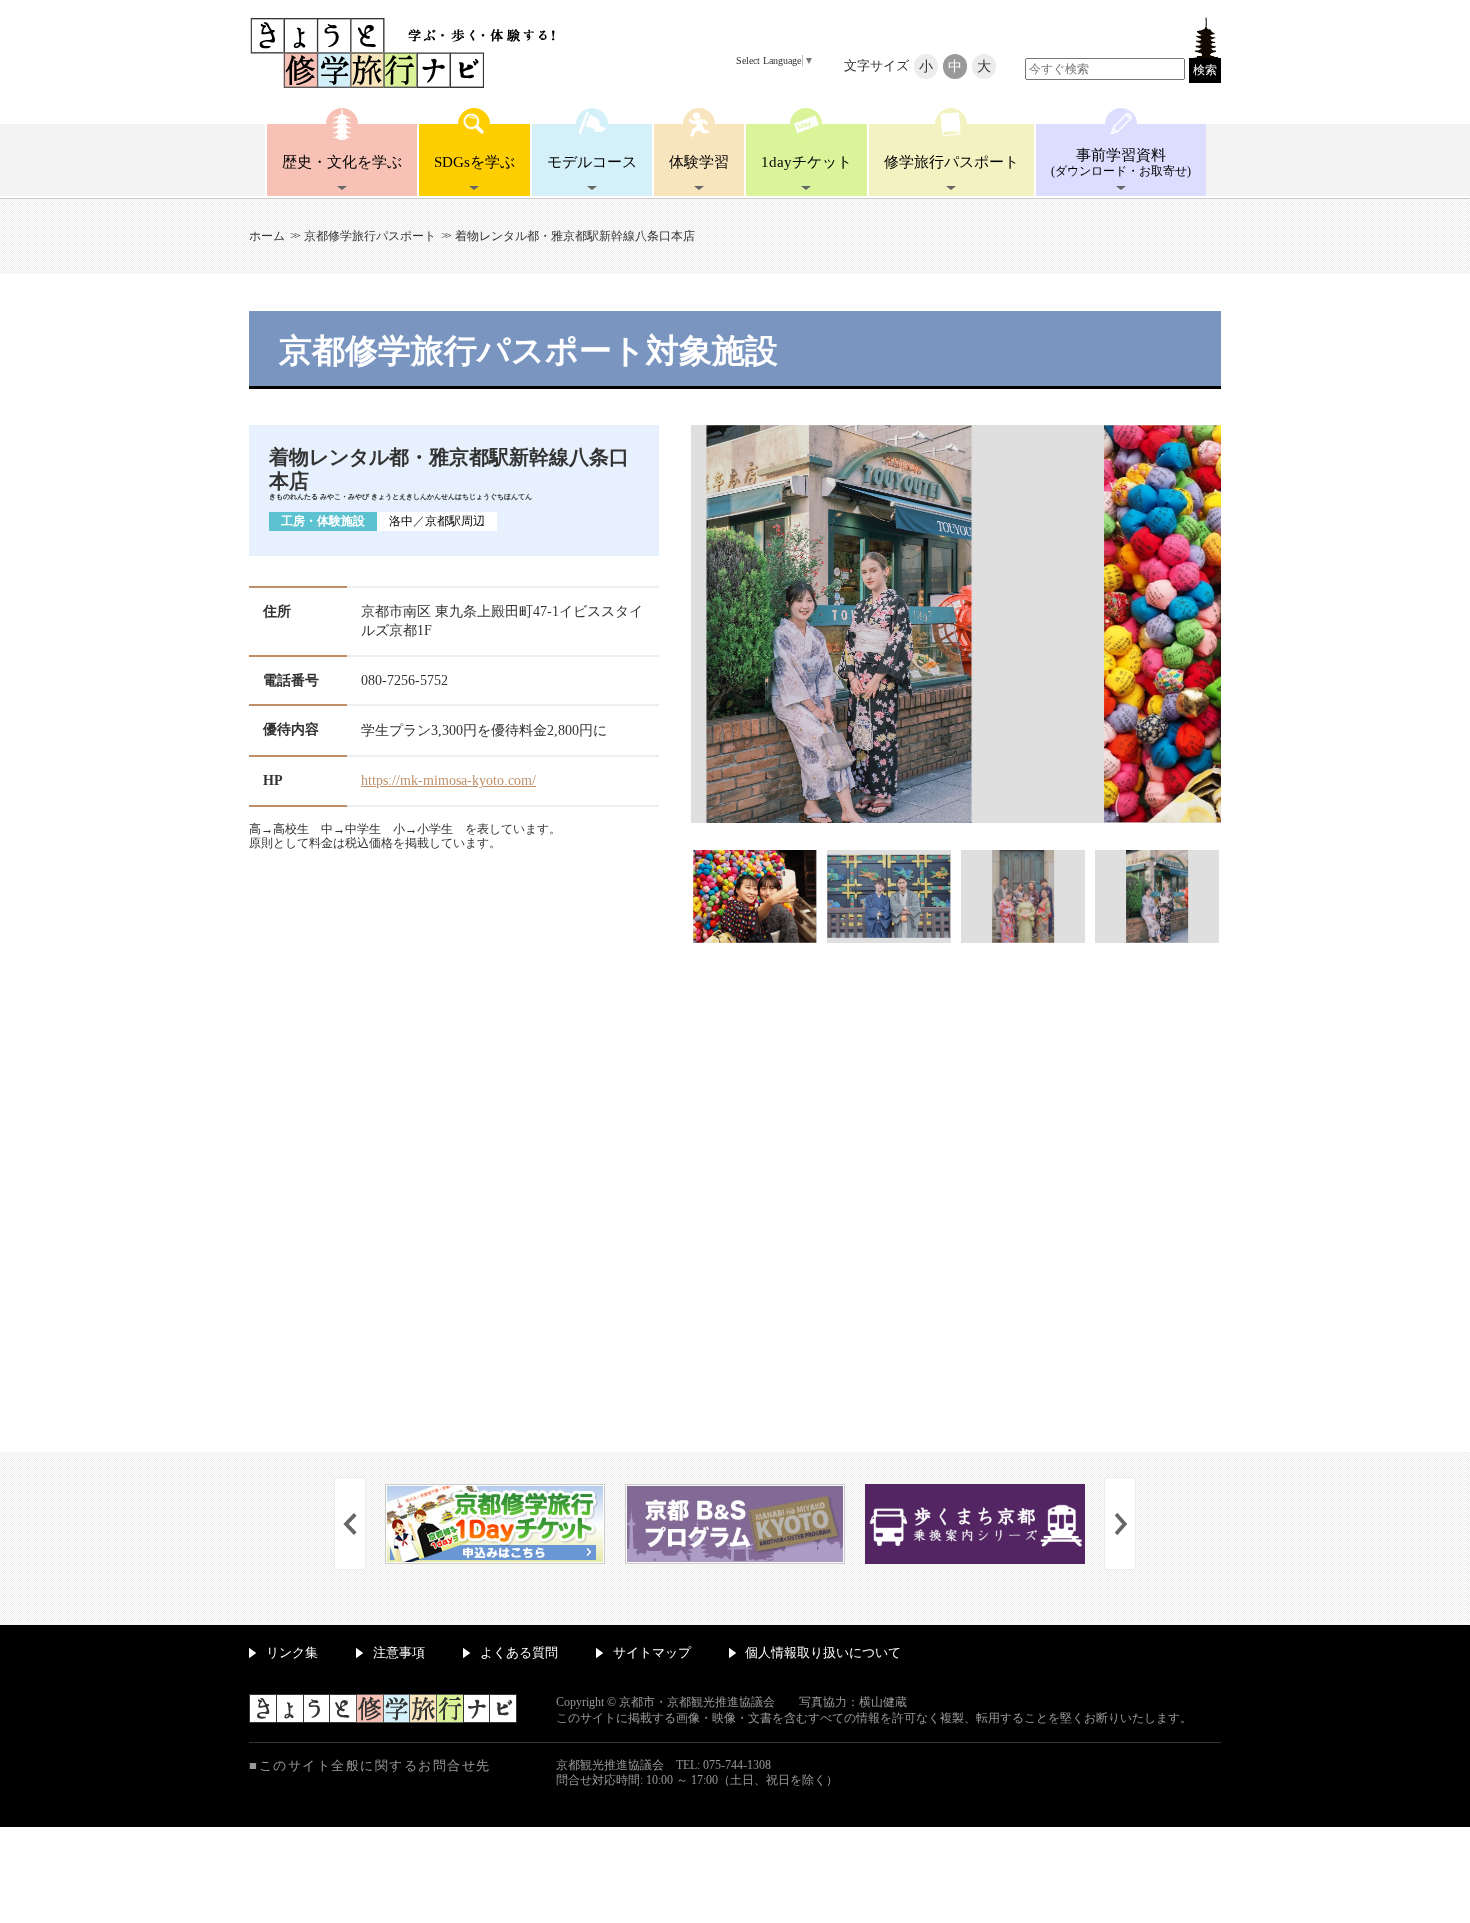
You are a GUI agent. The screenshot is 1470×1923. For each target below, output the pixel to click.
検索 (1205, 70)
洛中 (401, 521)
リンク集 (292, 1652)
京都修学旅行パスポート (370, 236)
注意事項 (399, 1652)
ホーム (267, 236)
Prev (350, 1523)
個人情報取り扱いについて (823, 1652)
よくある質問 (519, 1652)
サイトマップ (652, 1652)
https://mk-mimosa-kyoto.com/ (448, 780)
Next (1120, 1523)
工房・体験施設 (323, 521)
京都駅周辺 (455, 521)
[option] (956, 683)
